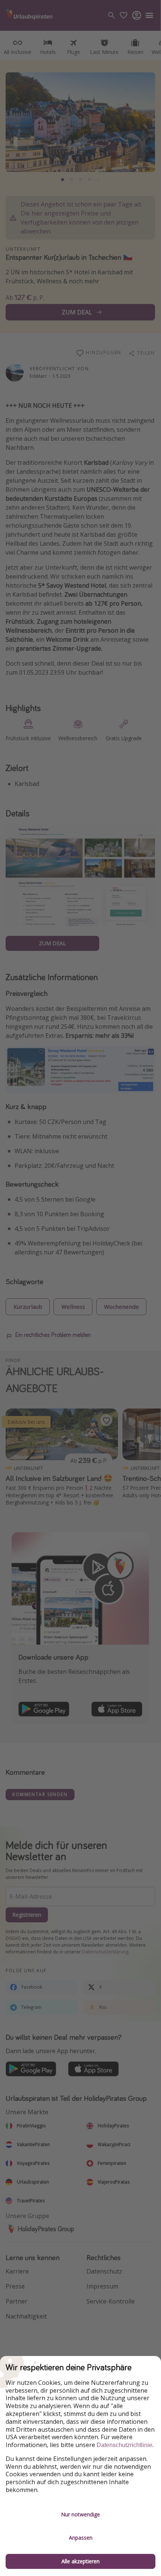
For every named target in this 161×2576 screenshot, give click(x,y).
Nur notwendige (80, 2514)
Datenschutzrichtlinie (124, 2445)
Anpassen (81, 2538)
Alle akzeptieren (80, 2561)
